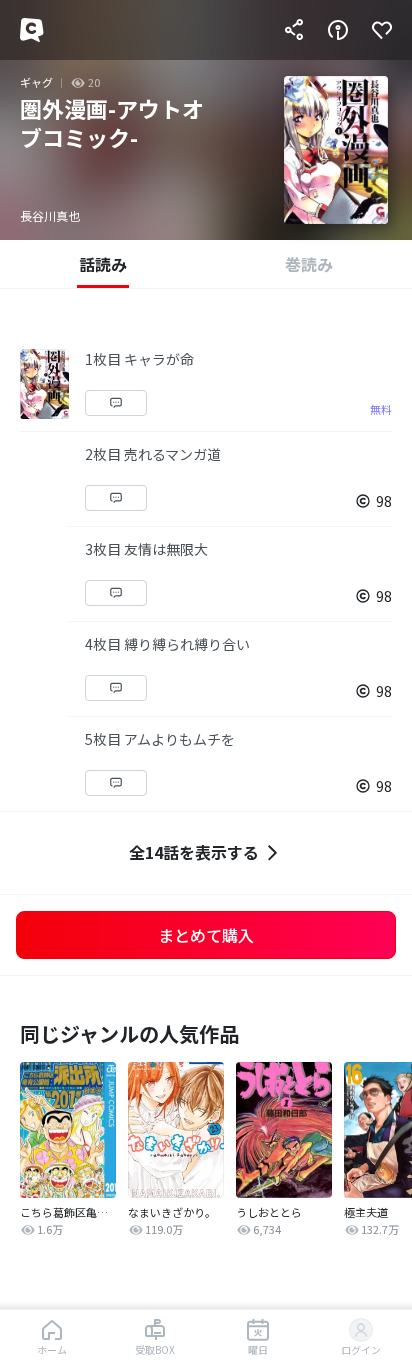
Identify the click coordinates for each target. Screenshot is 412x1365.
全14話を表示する (194, 852)
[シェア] (294, 30)
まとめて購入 (206, 935)
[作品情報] (338, 30)
